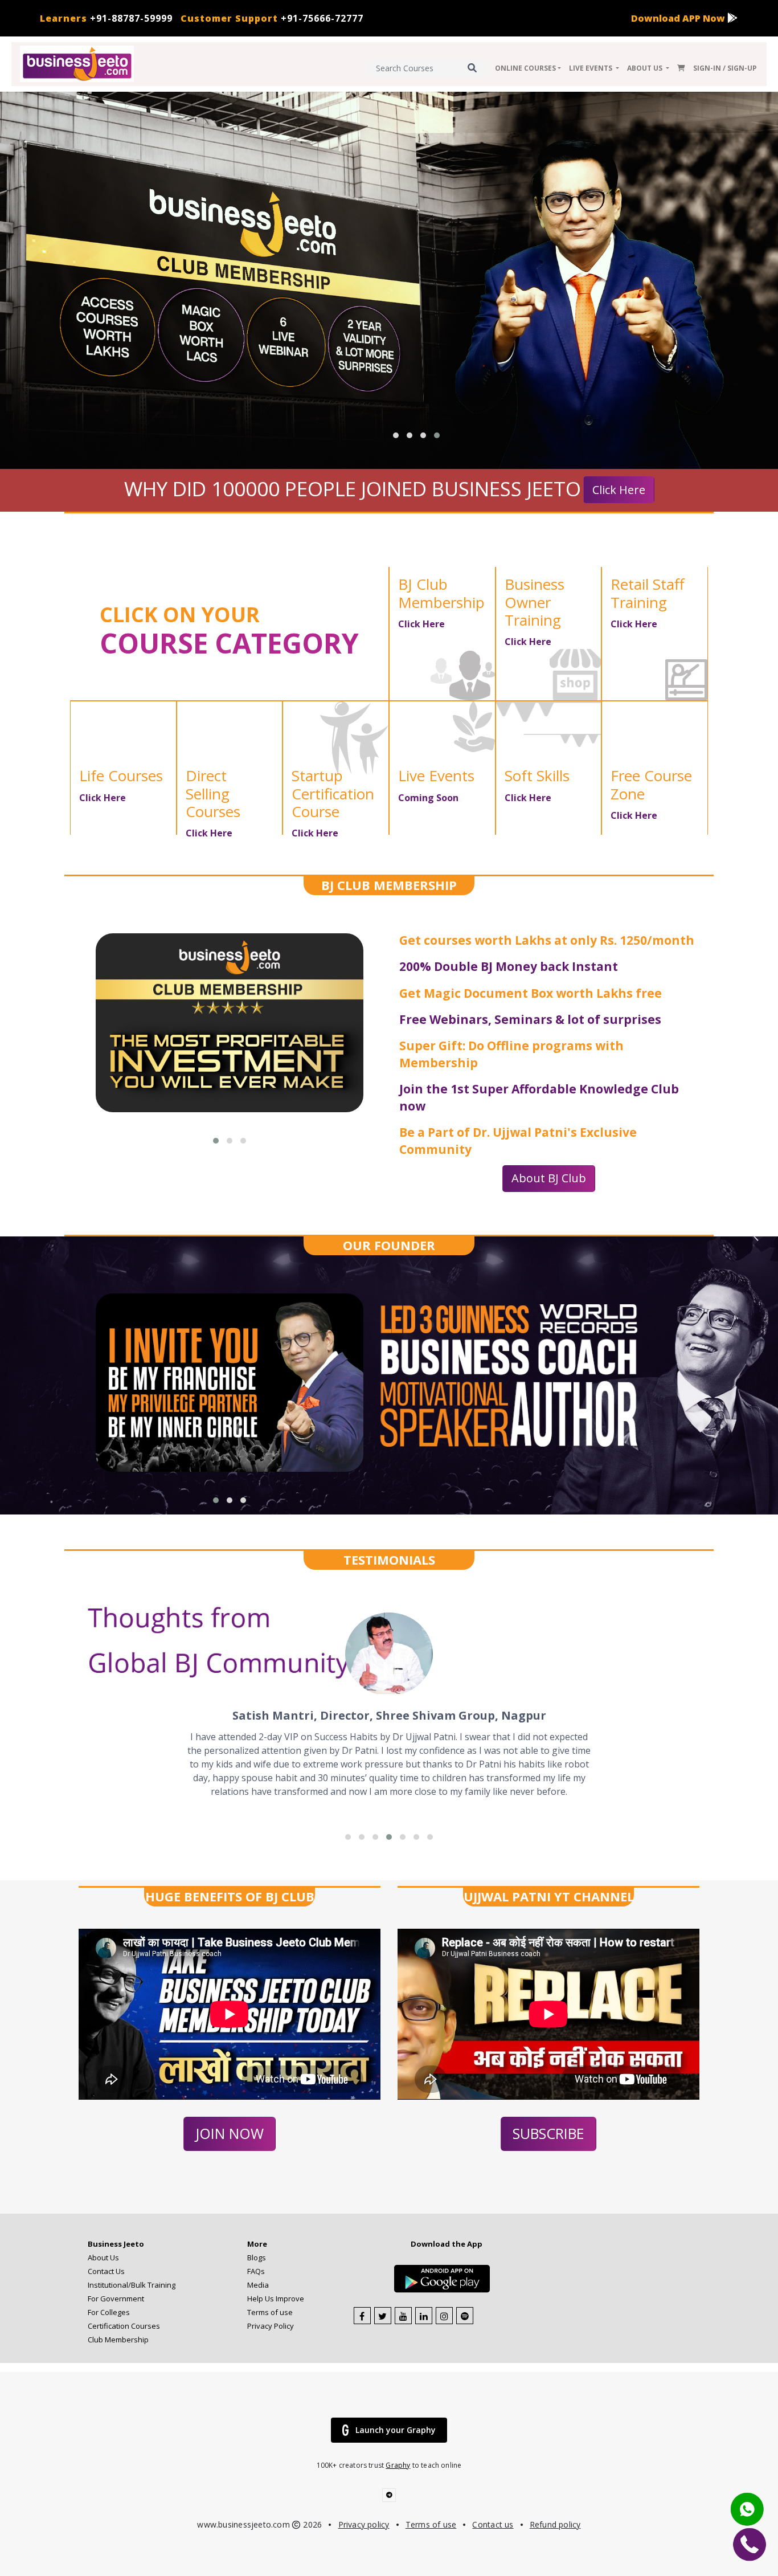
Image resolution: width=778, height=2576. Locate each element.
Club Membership (118, 2340)
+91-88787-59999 (106, 18)
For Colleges (109, 2312)
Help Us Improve (276, 2299)
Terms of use (270, 2312)
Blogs (257, 2257)
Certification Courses (124, 2326)
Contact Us (106, 2271)
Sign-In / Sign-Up (725, 68)
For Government (116, 2299)
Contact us (493, 2524)
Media (258, 2285)
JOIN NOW (230, 2133)
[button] (396, 435)
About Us (646, 68)
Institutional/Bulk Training (132, 2285)
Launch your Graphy (396, 2430)
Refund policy (555, 2524)
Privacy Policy (271, 2326)
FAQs (256, 2271)
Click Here (619, 490)
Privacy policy (364, 2524)
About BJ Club (549, 1178)
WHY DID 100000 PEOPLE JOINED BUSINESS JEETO (353, 489)
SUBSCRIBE (548, 2133)
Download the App (447, 2244)
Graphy (398, 2465)
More (257, 2244)
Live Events (591, 68)
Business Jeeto (116, 2244)
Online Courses (525, 68)
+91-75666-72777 (272, 18)
